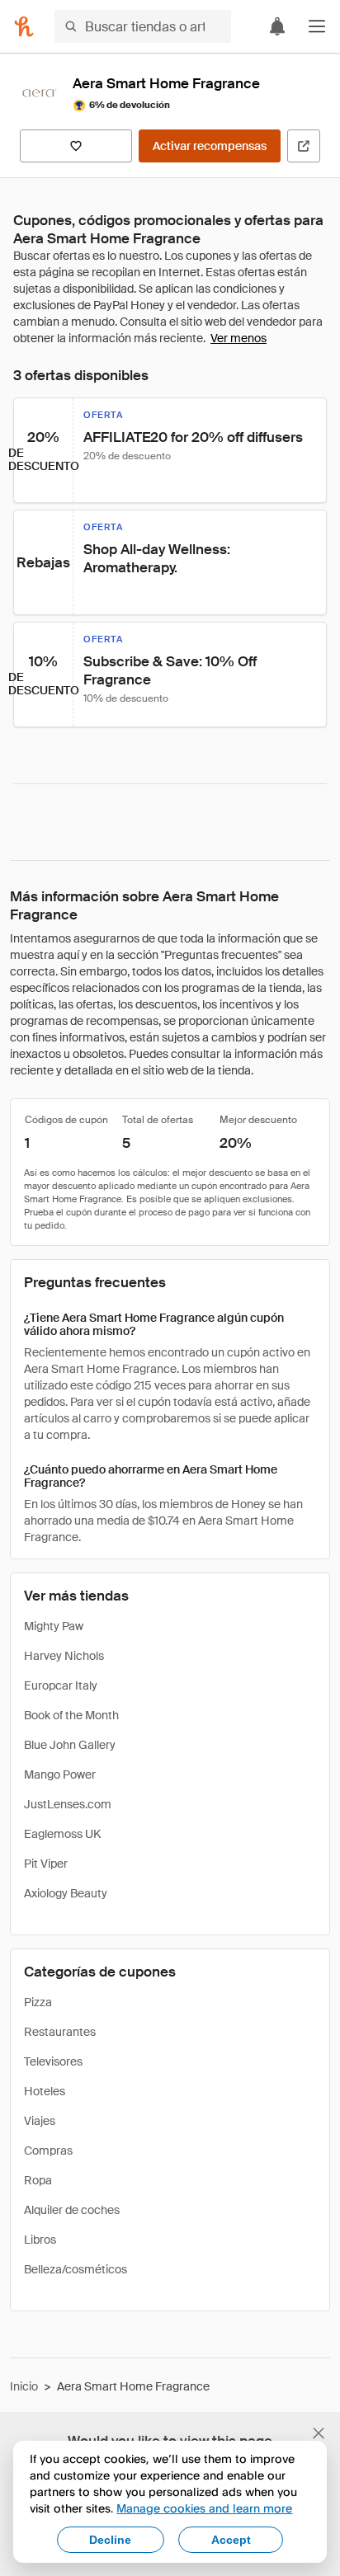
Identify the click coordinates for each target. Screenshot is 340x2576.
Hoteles (45, 2091)
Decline (110, 2540)
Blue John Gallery (70, 1745)
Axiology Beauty (66, 1893)
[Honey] (24, 26)
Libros (40, 2240)
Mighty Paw (54, 1626)
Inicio (24, 2386)
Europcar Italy (61, 1685)
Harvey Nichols (64, 1656)
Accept (231, 2540)
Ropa (38, 2180)
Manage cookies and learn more (204, 2508)
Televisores (53, 2061)
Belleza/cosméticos (76, 2269)
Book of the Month (71, 1715)
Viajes (40, 2121)
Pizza (38, 2002)
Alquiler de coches (72, 2210)
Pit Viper (46, 1864)
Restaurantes (60, 2032)
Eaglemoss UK (62, 1834)
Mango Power (60, 1775)
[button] (317, 26)
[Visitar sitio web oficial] (304, 146)
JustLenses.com (68, 1804)
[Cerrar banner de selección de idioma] (319, 2433)
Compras (48, 2151)
